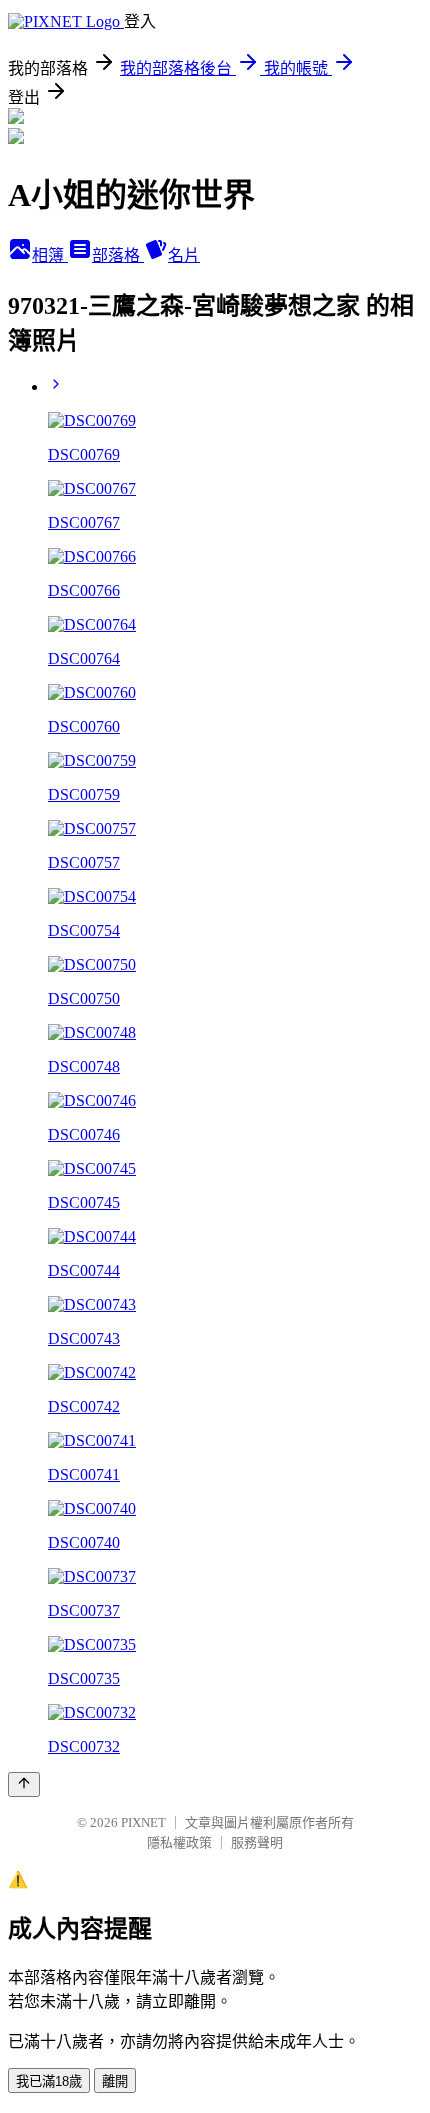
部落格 (118, 255)
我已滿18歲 (49, 2081)
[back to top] (24, 1784)
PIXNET (143, 1822)
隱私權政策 (179, 1842)
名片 (184, 255)
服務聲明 (257, 1842)
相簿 (50, 255)
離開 (115, 2081)
